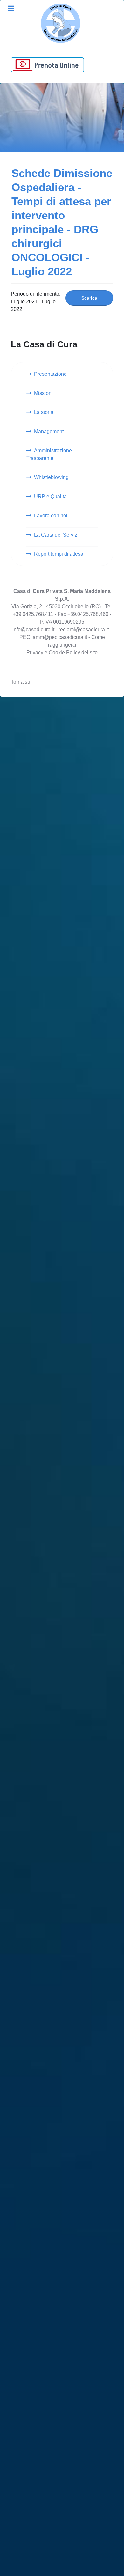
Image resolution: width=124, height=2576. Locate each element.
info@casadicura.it (33, 629)
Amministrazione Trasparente (49, 454)
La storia (44, 412)
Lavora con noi (51, 516)
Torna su (21, 682)
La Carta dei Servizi (56, 535)
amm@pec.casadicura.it (59, 637)
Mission (43, 393)
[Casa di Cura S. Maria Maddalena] (60, 23)
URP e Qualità (50, 496)
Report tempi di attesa (59, 554)
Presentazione (50, 374)
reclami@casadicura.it (84, 629)
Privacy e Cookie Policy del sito (62, 652)
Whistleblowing (51, 477)
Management (49, 431)
